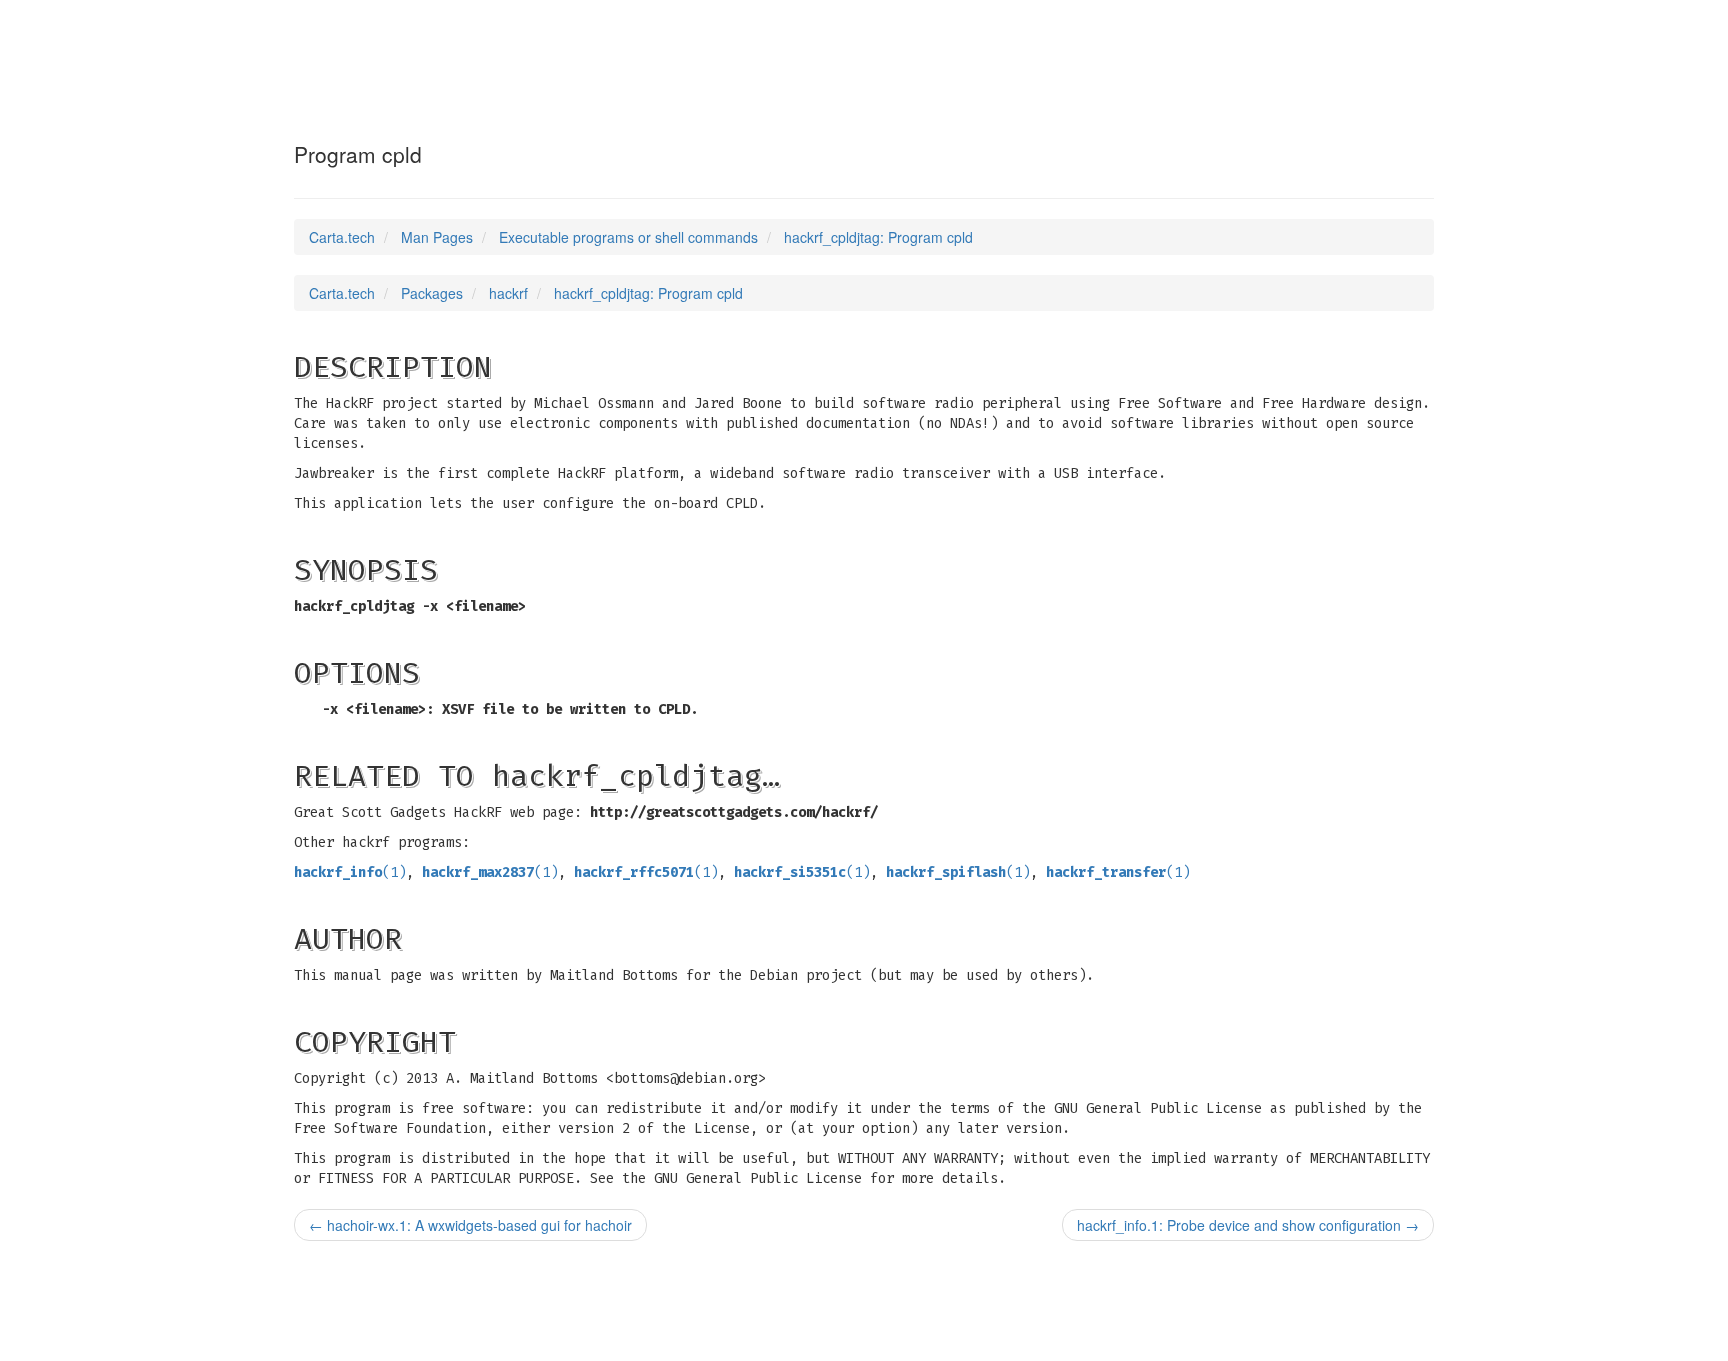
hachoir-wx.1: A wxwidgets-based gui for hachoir (470, 1225)
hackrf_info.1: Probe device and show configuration (1248, 1225)
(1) (350, 872)
